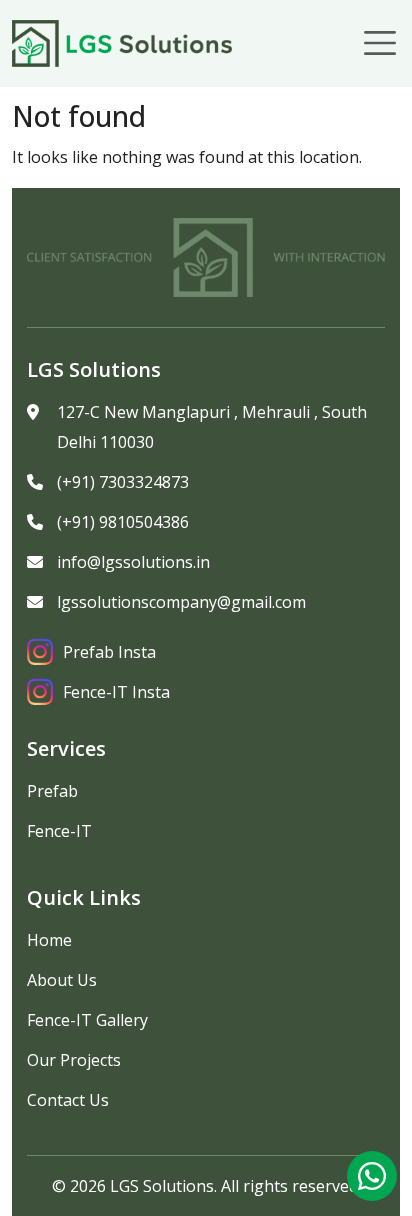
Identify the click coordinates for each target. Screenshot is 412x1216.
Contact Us (68, 1100)
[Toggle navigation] (380, 43)
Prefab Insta (109, 652)
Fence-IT (59, 831)
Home (49, 940)
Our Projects (74, 1060)
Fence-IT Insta (116, 692)
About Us (62, 980)
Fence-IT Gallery (87, 1020)
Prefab (52, 791)
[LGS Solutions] (122, 43)
